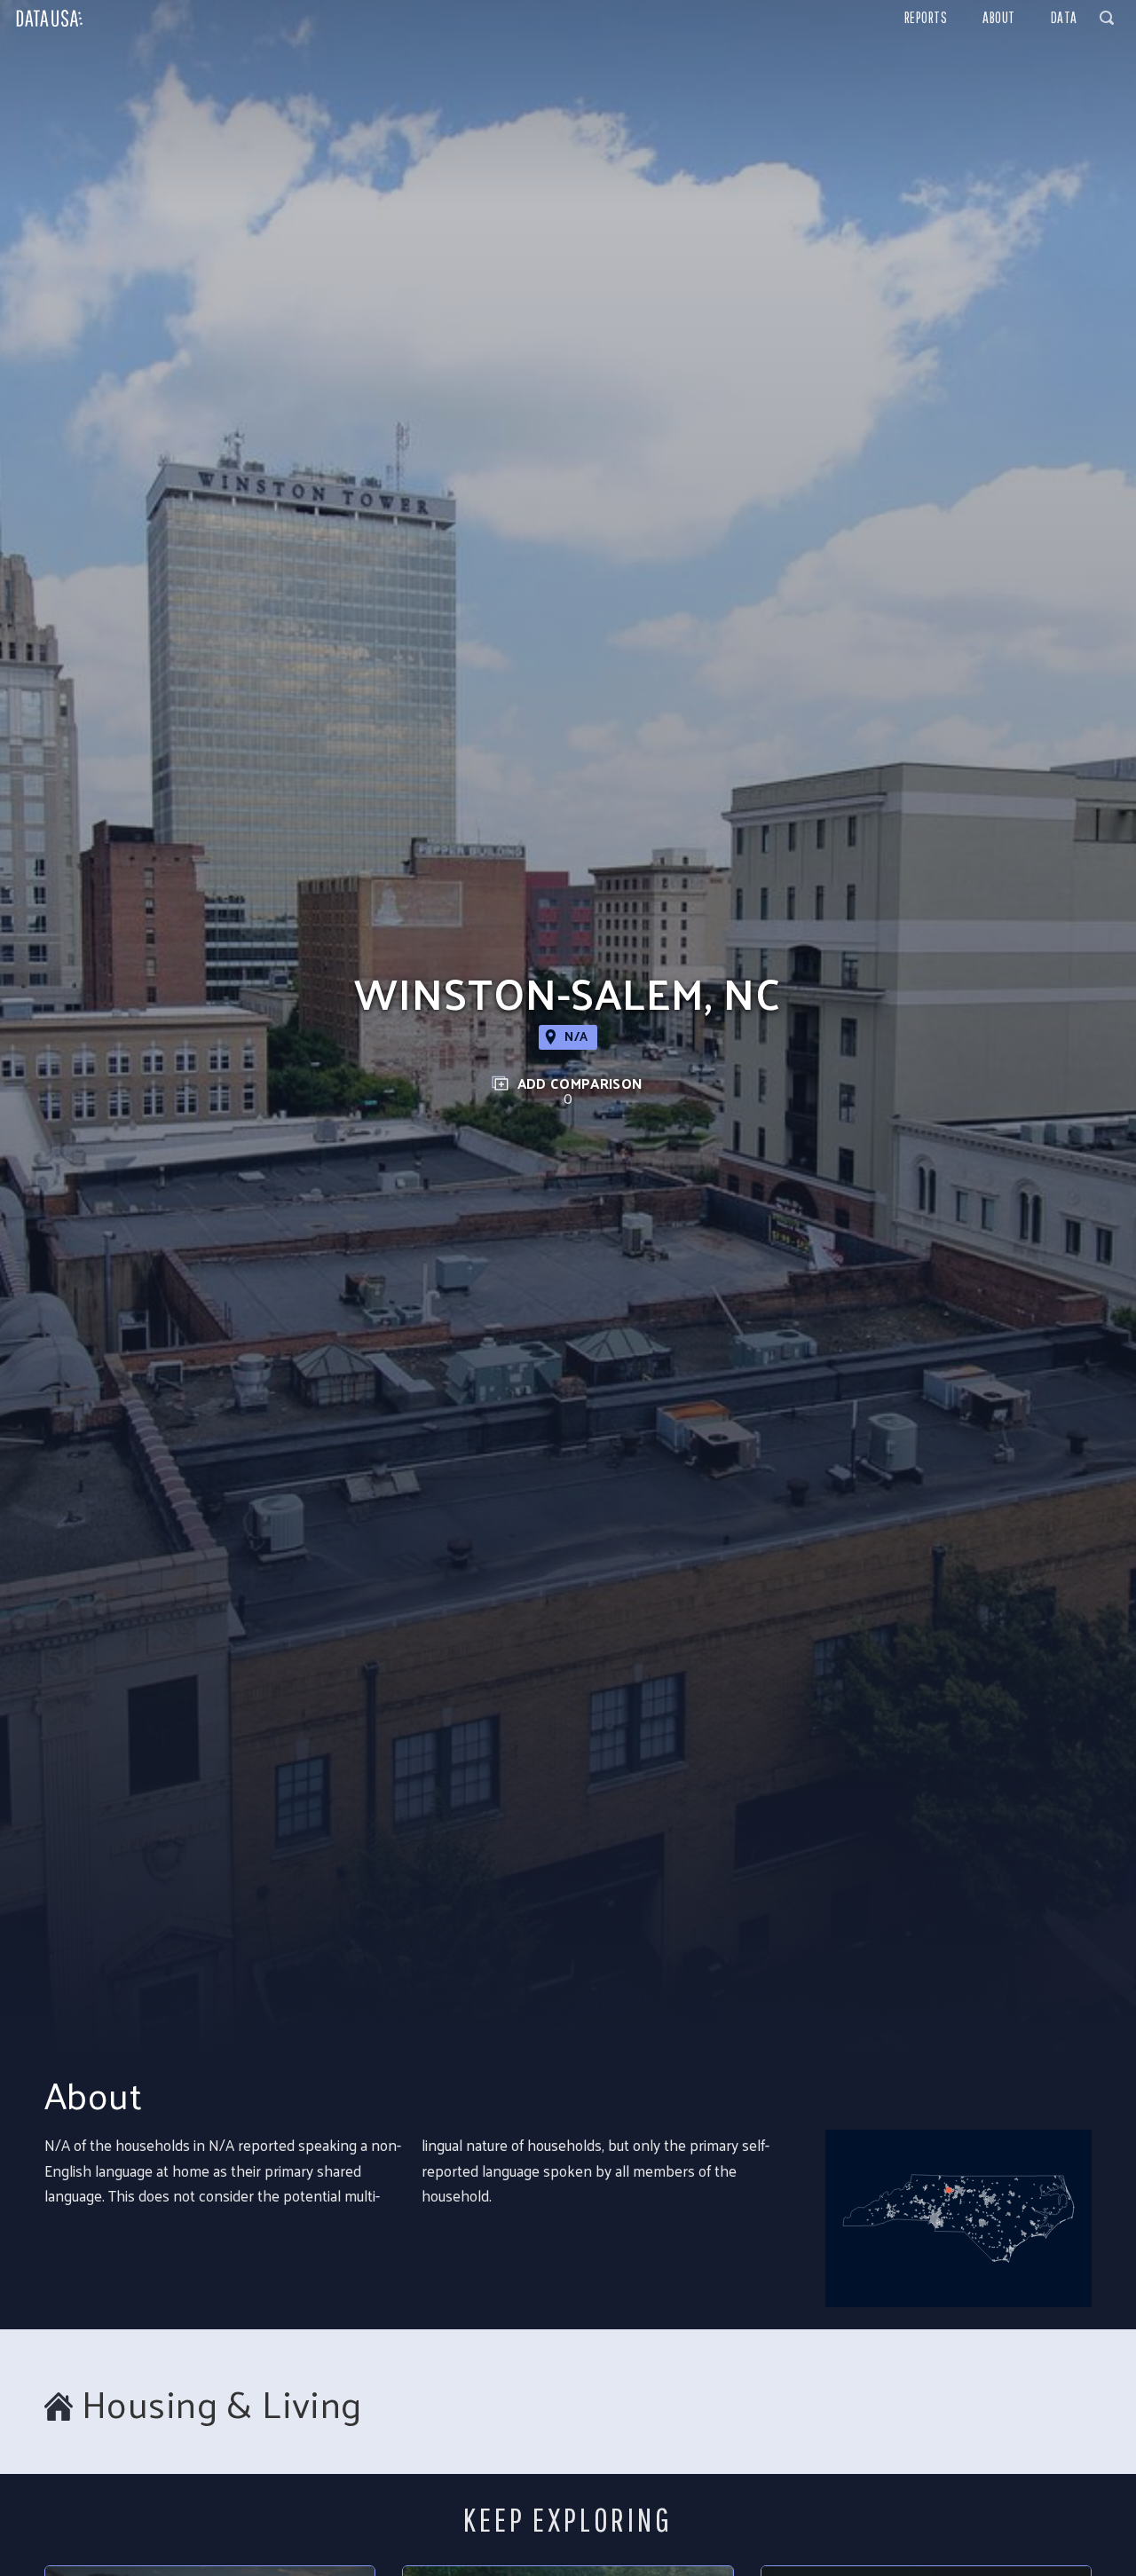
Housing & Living (222, 2403)
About (999, 17)
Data (1064, 17)
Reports (926, 17)
